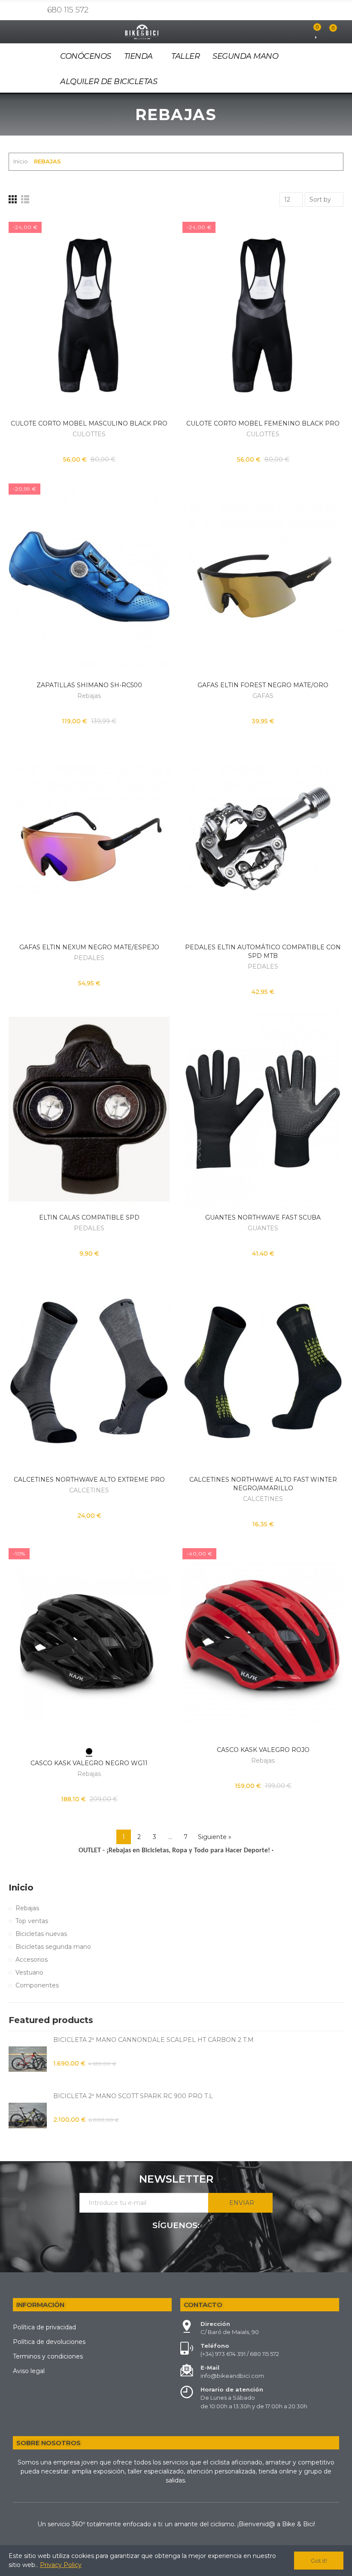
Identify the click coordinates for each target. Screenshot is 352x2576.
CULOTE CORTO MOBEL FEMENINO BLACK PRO (263, 423)
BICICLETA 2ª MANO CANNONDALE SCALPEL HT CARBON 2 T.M (153, 2040)
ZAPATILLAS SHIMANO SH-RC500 (89, 685)
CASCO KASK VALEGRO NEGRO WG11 (89, 1763)
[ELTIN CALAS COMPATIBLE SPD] (89, 1109)
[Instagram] (10, 10)
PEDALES (89, 958)
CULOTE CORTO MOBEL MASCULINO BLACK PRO (89, 423)
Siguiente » (215, 1837)
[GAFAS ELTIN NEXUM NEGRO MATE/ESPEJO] (89, 838)
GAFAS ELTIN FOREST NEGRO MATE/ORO (263, 685)
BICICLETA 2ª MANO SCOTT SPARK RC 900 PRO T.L (133, 2096)
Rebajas (89, 696)
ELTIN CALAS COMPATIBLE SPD (89, 1217)
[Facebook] (176, 2249)
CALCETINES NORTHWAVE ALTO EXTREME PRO (89, 1480)
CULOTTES (89, 434)
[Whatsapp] (36, 10)
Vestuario (29, 1972)
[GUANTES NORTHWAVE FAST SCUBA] (263, 1109)
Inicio (21, 1887)
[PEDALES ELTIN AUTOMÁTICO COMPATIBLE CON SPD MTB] (263, 838)
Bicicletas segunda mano (53, 1947)
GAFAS (263, 696)
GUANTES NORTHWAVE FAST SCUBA (263, 1217)
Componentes (37, 1985)
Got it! (319, 2561)
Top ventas (32, 1921)
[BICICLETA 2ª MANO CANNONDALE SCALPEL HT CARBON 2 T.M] (28, 2059)
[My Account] (302, 32)
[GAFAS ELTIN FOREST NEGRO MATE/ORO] (263, 577)
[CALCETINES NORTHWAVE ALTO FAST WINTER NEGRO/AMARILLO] (263, 1371)
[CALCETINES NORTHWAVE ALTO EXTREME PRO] (89, 1371)
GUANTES (263, 1228)
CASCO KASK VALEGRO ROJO (263, 1750)
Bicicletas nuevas (41, 1934)
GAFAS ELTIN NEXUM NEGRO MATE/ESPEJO (89, 947)
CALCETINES (89, 1490)
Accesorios (32, 1960)
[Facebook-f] (23, 10)
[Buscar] (287, 32)
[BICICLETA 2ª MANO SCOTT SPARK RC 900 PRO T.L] (28, 2115)
